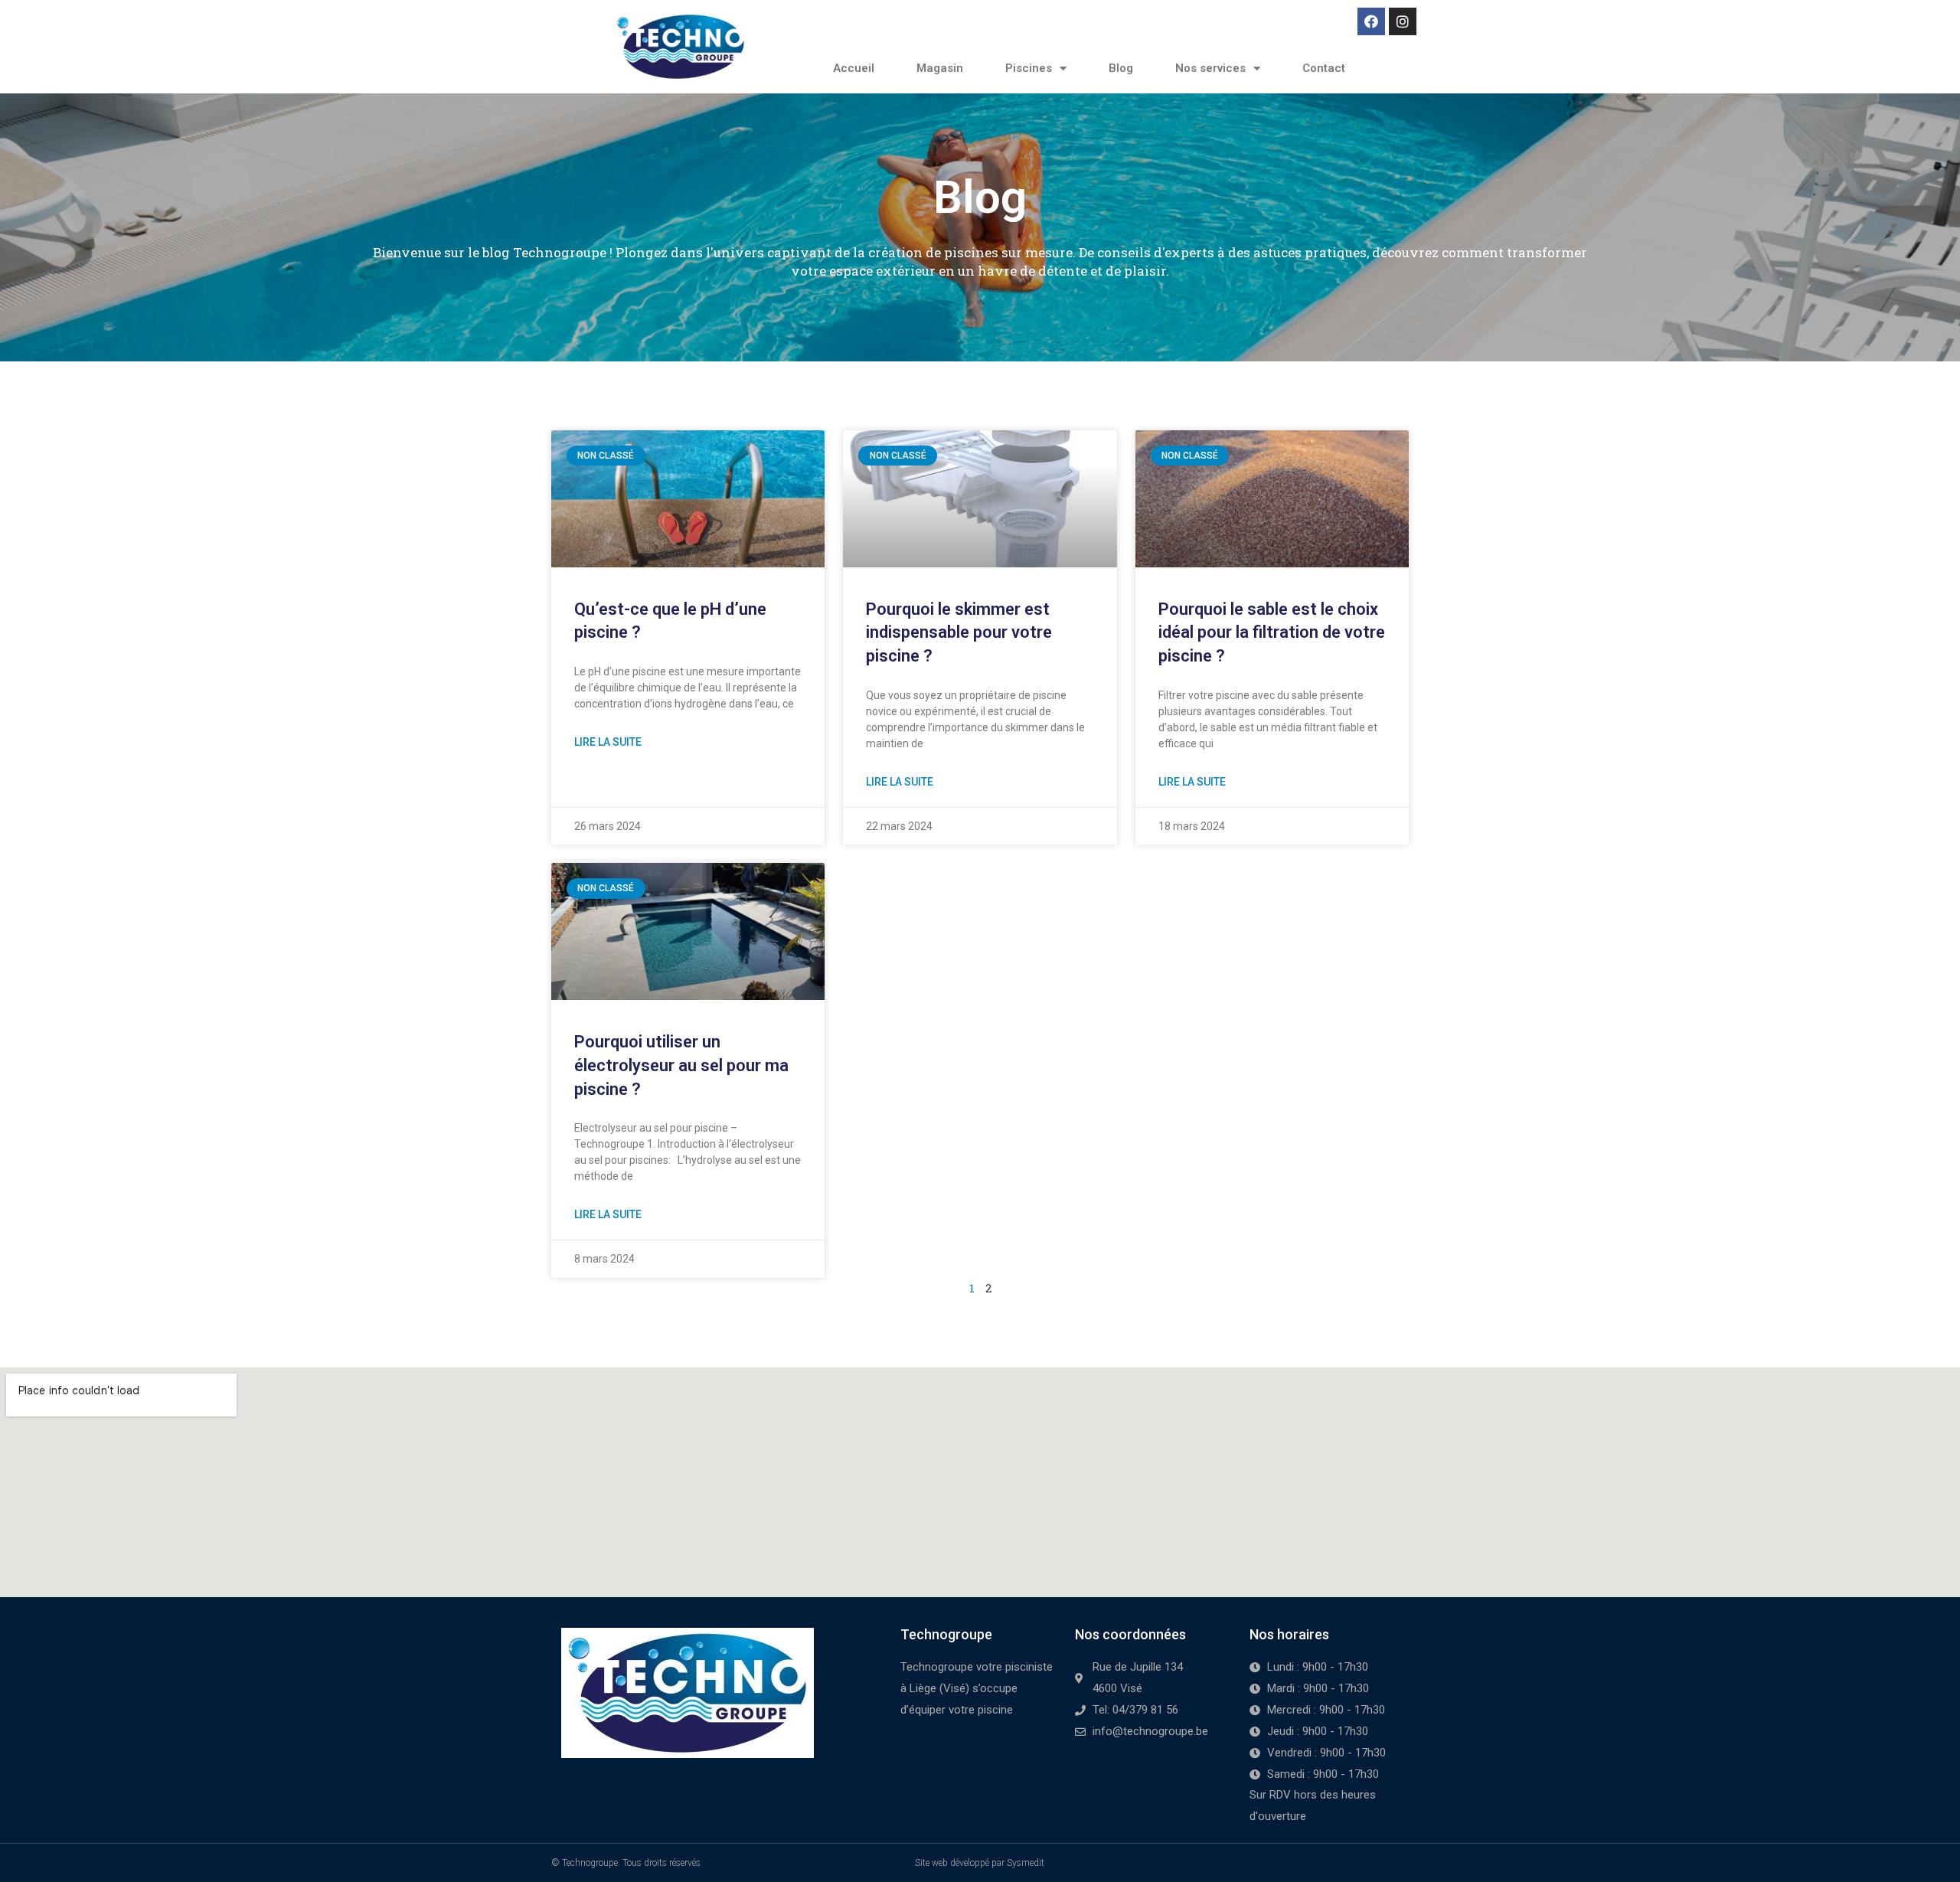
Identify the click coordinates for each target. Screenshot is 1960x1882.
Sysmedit (1026, 1863)
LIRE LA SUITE (608, 742)
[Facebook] (1371, 21)
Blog (1121, 68)
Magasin (940, 68)
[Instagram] (1403, 21)
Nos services (1210, 68)
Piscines (1029, 68)
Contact (1324, 68)
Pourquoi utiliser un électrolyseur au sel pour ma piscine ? (681, 1065)
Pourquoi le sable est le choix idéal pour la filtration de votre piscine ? (1272, 633)
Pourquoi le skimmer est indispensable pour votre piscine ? (959, 633)
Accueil (854, 68)
